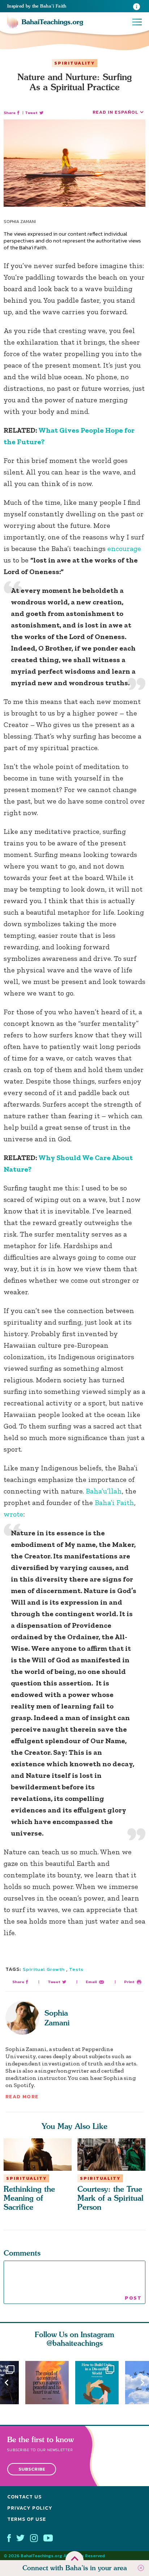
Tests (76, 1969)
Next (142, 2383)
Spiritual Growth (44, 1969)
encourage (124, 548)
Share (10, 113)
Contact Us (24, 2497)
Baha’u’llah (104, 1491)
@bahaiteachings (75, 2343)
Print (129, 1982)
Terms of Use (27, 2519)
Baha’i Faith (114, 1503)
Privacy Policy (30, 2508)
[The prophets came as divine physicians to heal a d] (100, 2383)
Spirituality (74, 63)
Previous (7, 2383)
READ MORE (22, 2097)
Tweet (31, 113)
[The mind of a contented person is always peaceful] (50, 2383)
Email (91, 1982)
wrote (13, 1514)
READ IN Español (115, 112)
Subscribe (32, 2469)
